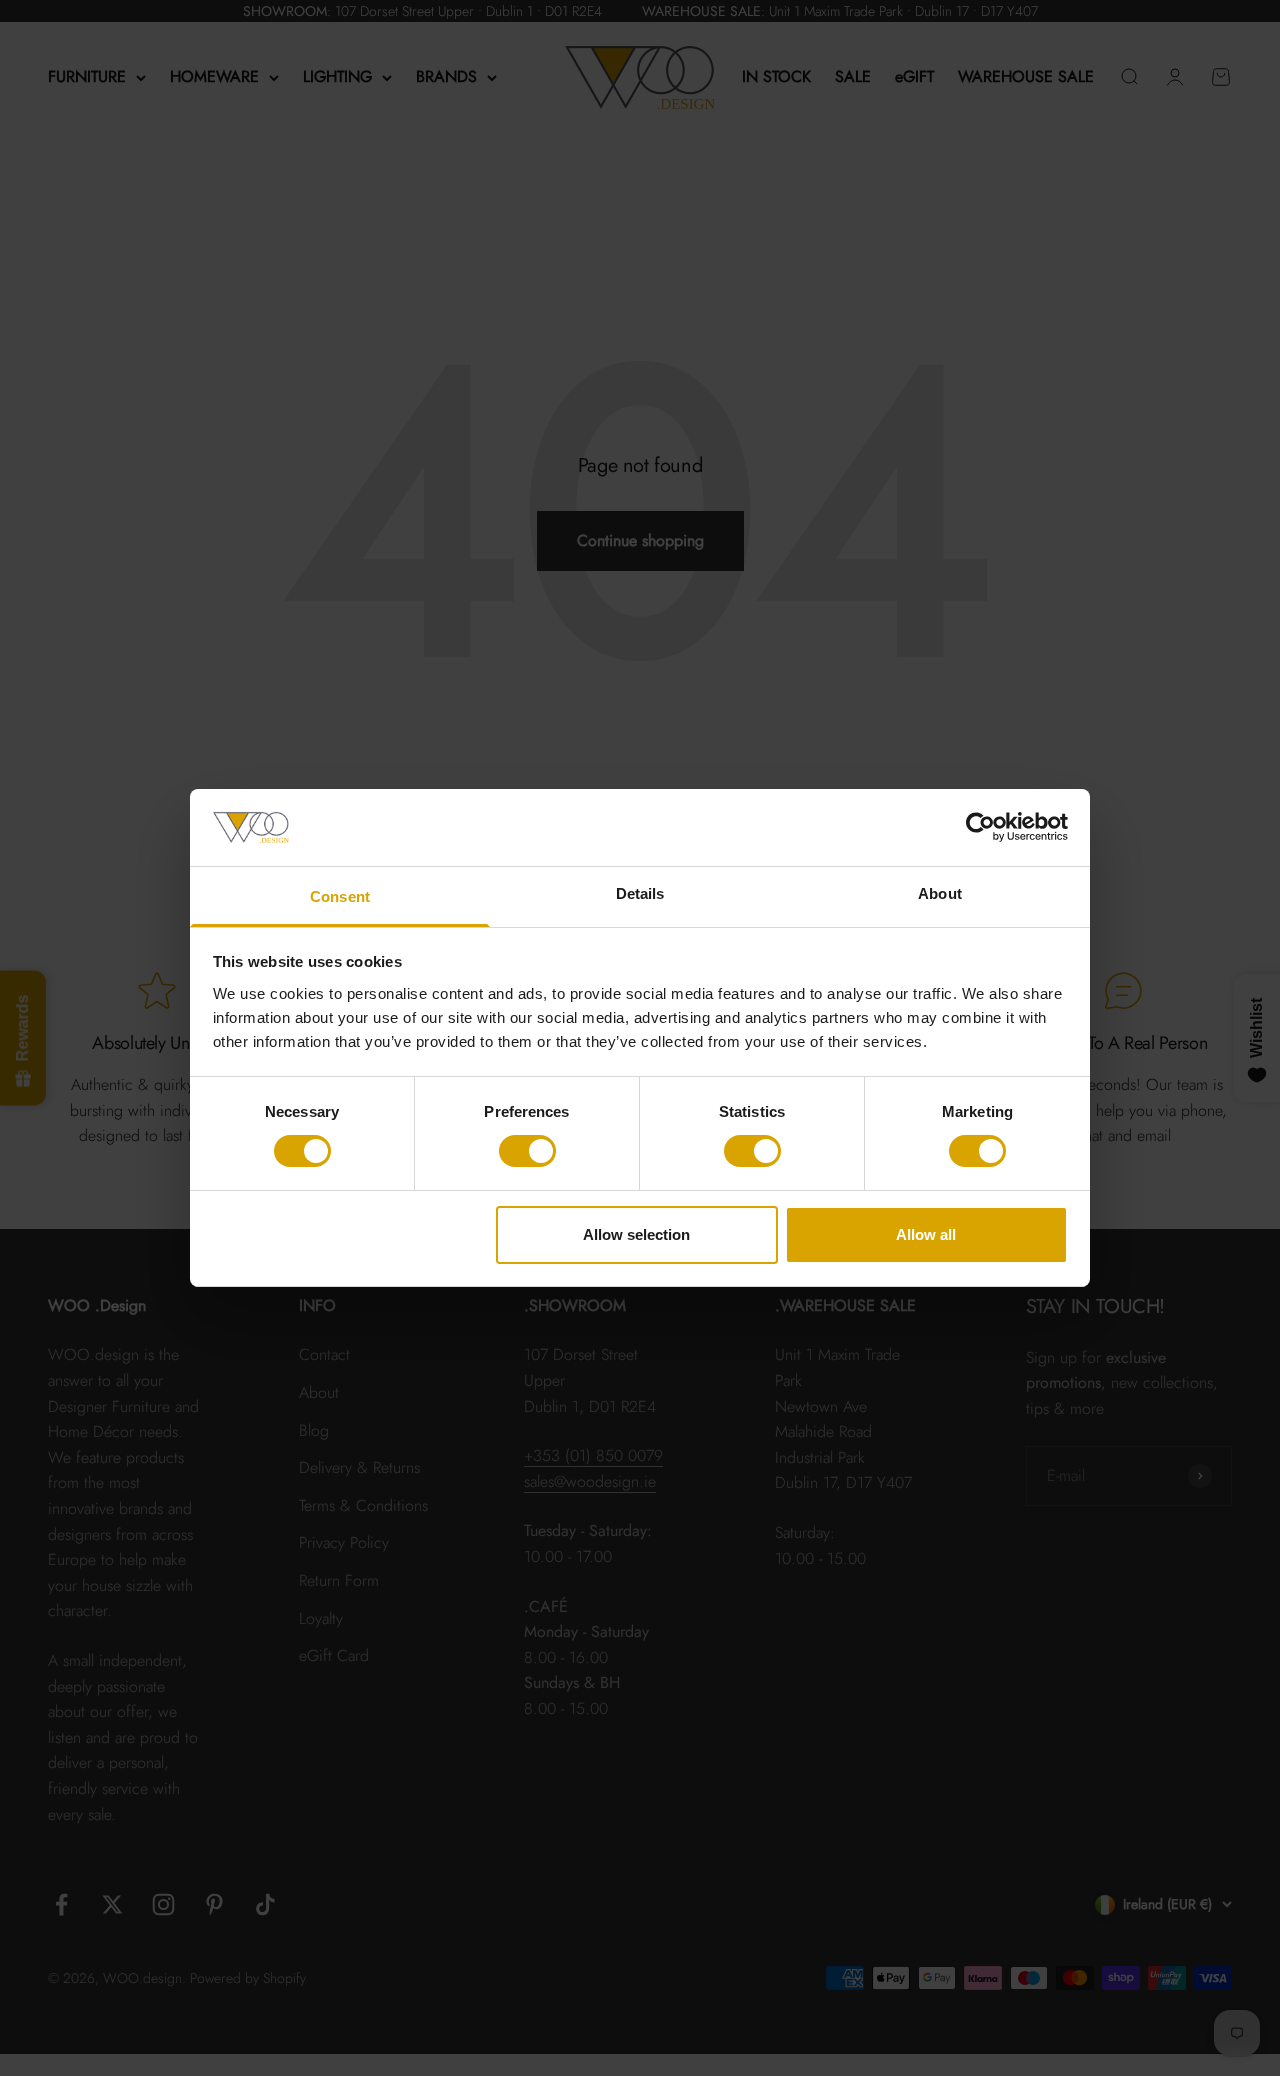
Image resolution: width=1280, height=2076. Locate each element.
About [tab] (940, 893)
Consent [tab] (340, 896)
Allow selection (636, 1234)
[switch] (527, 1151)
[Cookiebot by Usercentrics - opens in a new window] (980, 827)
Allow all (926, 1234)
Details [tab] (640, 893)
